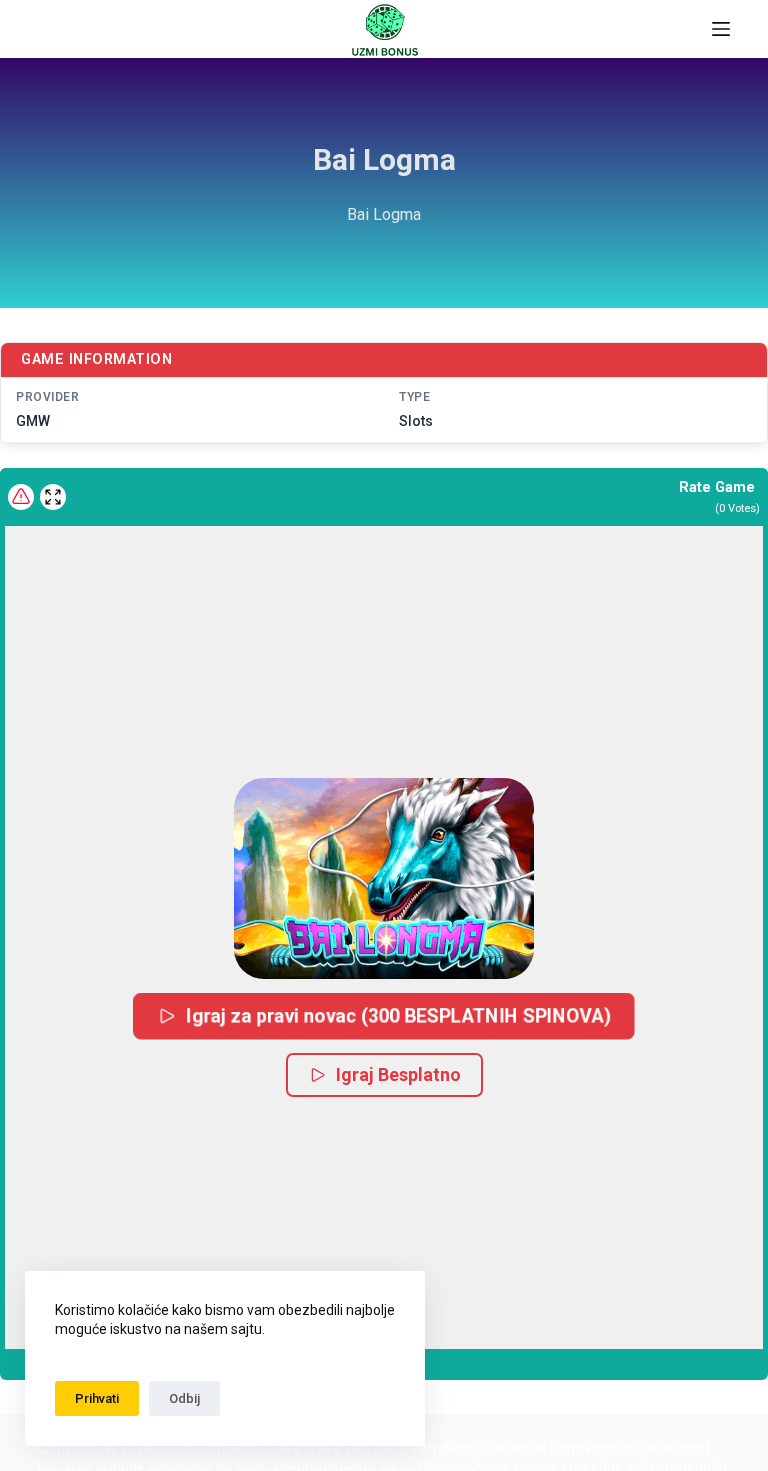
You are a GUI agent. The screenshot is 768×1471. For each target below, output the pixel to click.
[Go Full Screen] (53, 497)
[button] (384, 878)
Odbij (184, 1398)
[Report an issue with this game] (21, 497)
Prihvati (97, 1398)
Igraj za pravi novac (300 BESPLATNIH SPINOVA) (399, 1014)
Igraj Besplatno (398, 1074)
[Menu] (721, 29)
